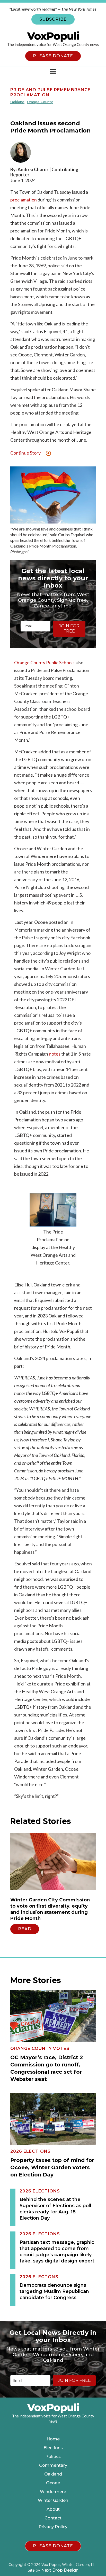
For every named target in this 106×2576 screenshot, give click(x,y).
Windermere (53, 2492)
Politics (53, 2457)
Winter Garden (53, 2501)
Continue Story (25, 453)
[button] (53, 72)
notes (55, 1054)
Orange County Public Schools (44, 662)
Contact (53, 2518)
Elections (53, 2448)
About (53, 2509)
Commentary (53, 2465)
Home (53, 2439)
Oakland (53, 2474)
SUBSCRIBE (53, 19)
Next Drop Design (60, 2570)
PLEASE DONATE (53, 56)
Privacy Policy (53, 2527)
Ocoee (53, 2483)
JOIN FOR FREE (69, 629)
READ (25, 1929)
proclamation (24, 200)
